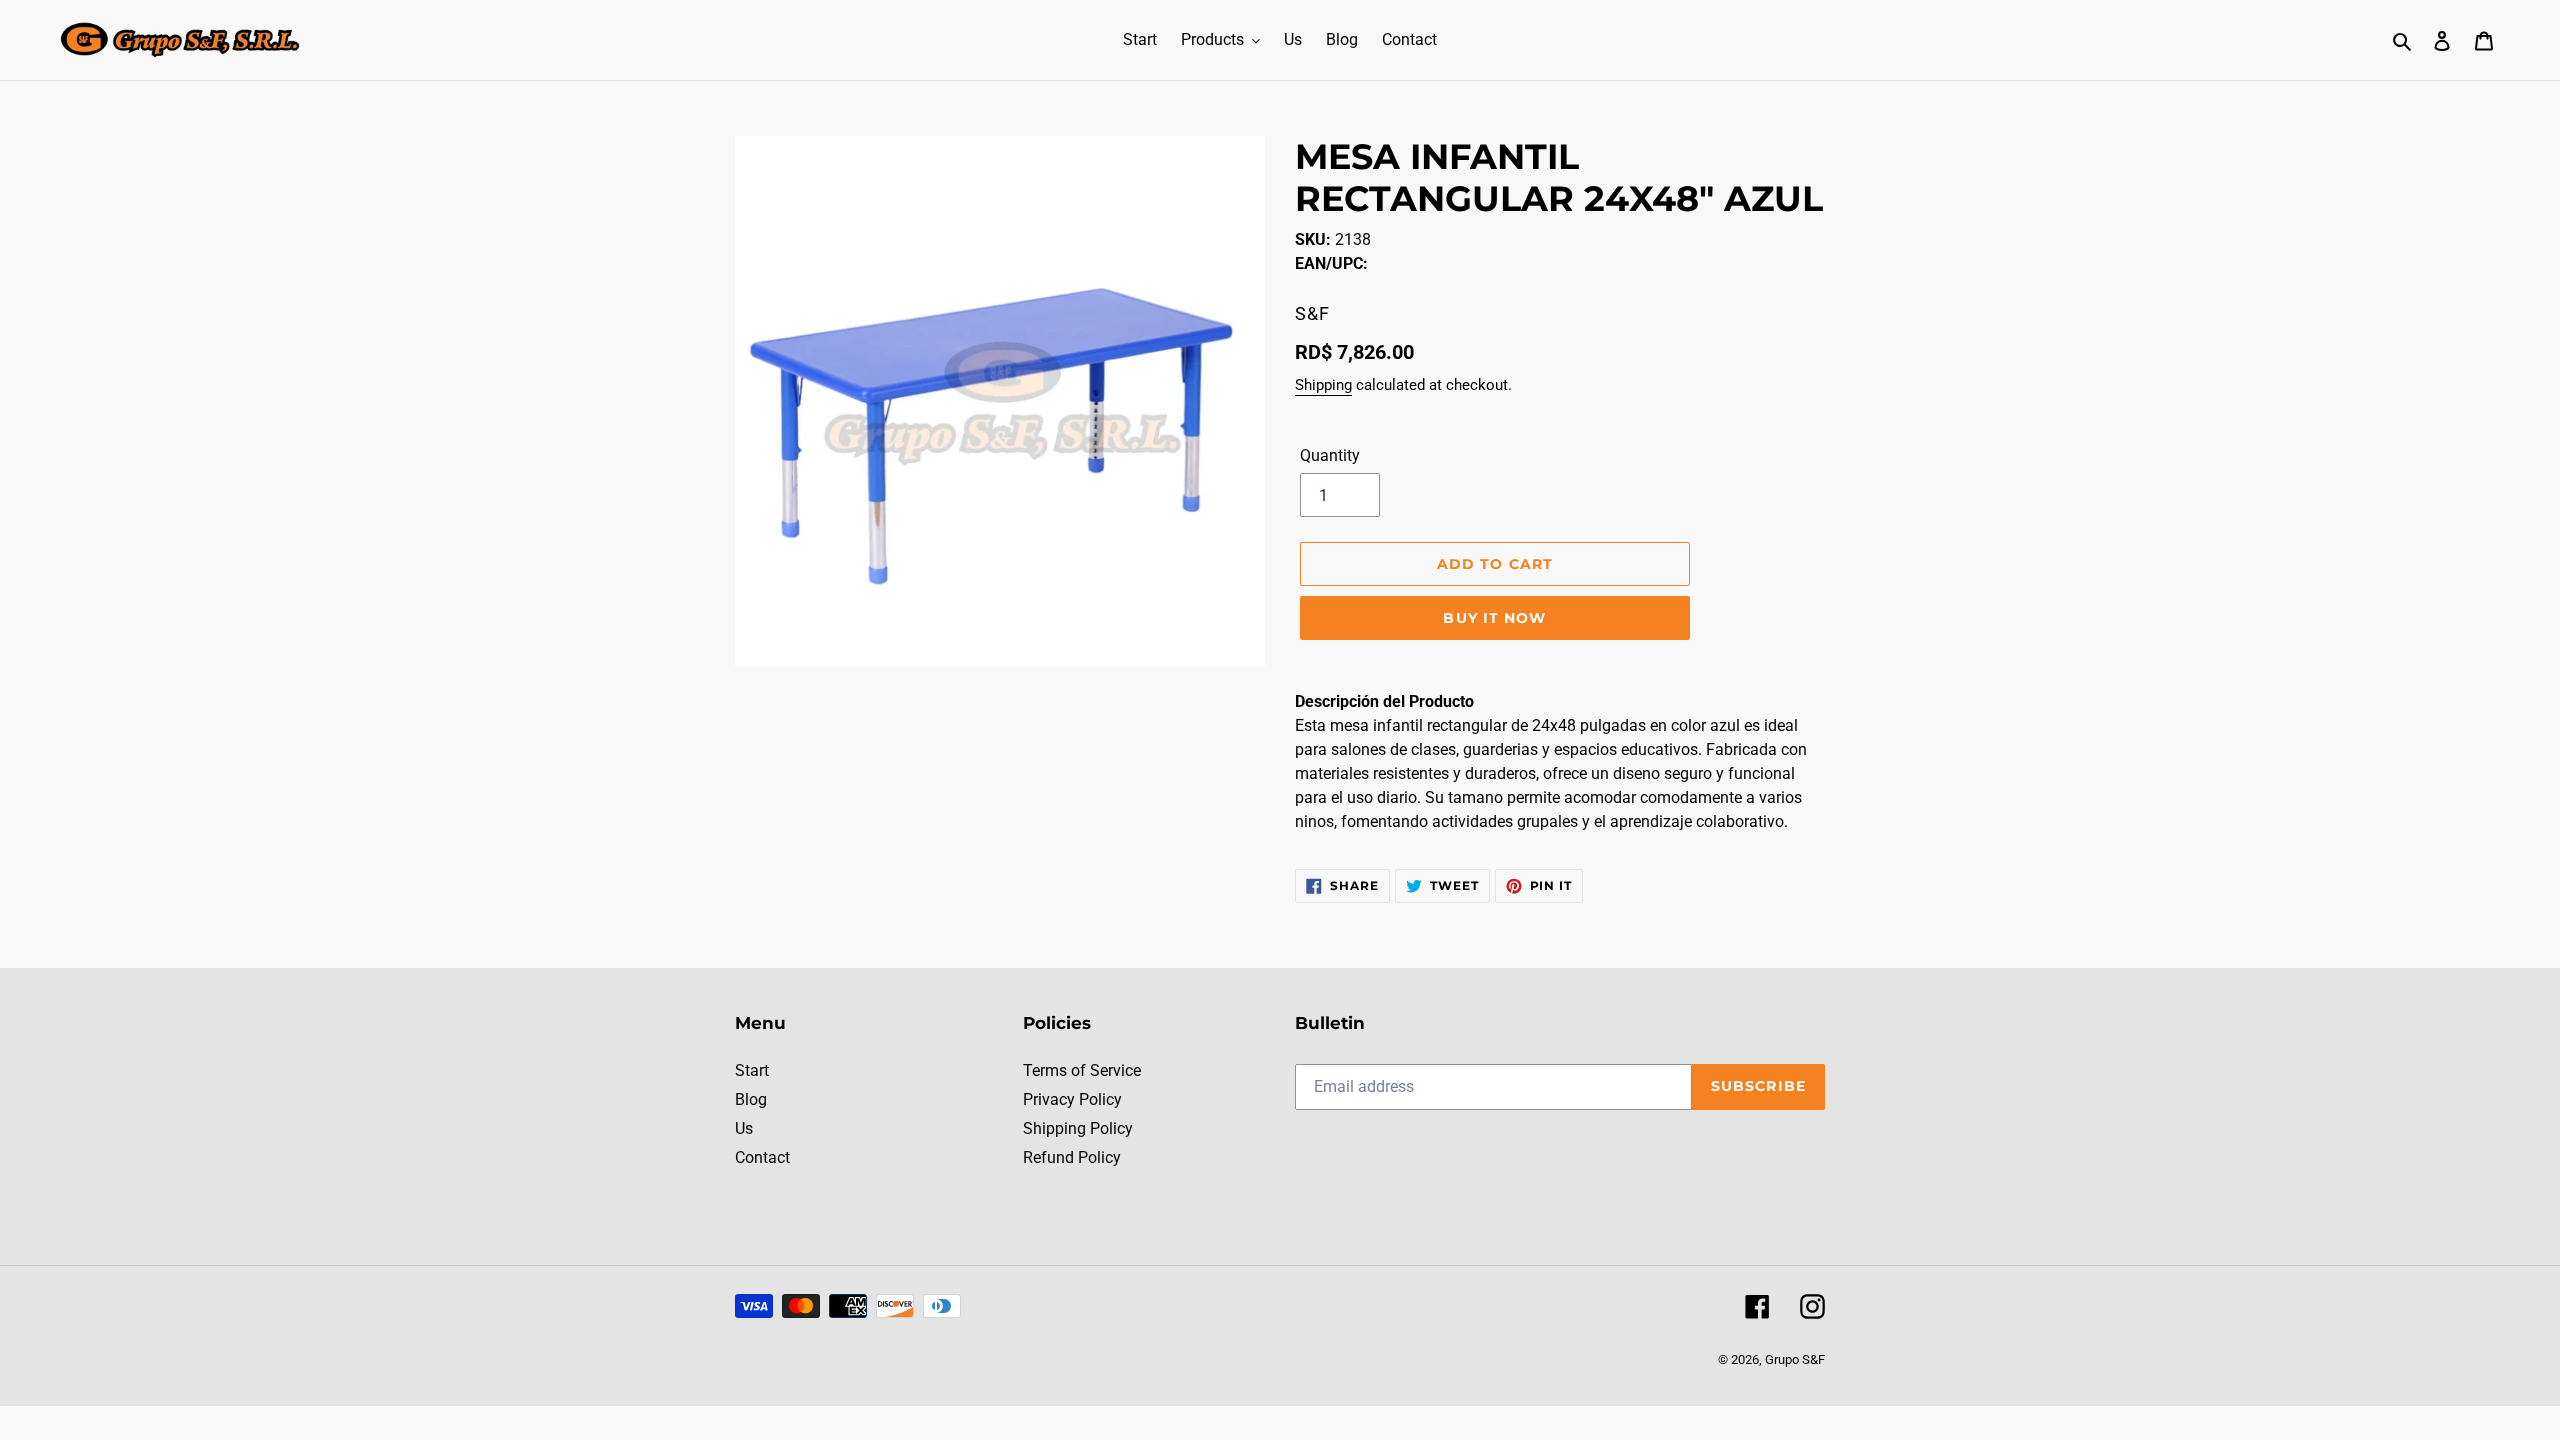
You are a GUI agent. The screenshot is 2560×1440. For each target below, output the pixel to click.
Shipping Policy (1078, 1128)
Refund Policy (1072, 1157)
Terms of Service (1082, 1070)
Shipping (1323, 385)
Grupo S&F (1795, 1359)
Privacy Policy (1072, 1099)
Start (752, 1070)
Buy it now (1494, 618)
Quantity (1330, 455)
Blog (751, 1099)
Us (744, 1128)
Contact (762, 1157)
